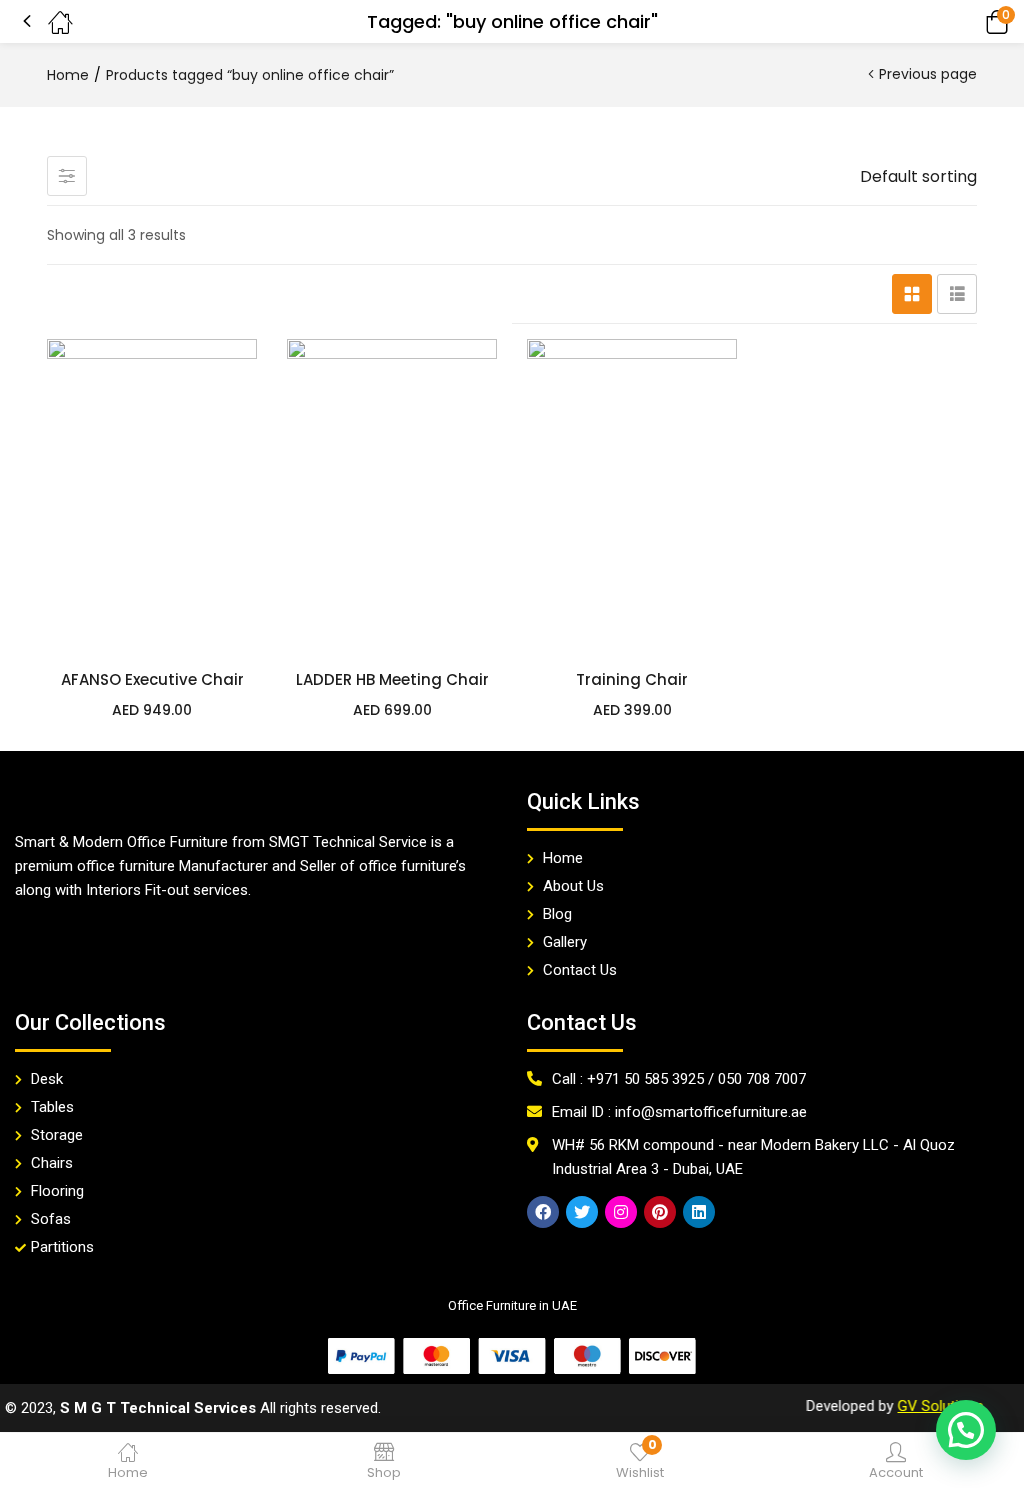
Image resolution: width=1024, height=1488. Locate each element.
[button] (969, 21)
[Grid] (912, 294)
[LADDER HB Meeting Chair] (392, 496)
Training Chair (632, 679)
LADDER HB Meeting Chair (392, 679)
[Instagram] (621, 1212)
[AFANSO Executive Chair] (152, 496)
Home (68, 75)
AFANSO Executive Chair (152, 679)
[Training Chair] (632, 496)
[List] (957, 294)
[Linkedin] (699, 1212)
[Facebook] (543, 1212)
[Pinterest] (660, 1212)
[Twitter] (582, 1212)
